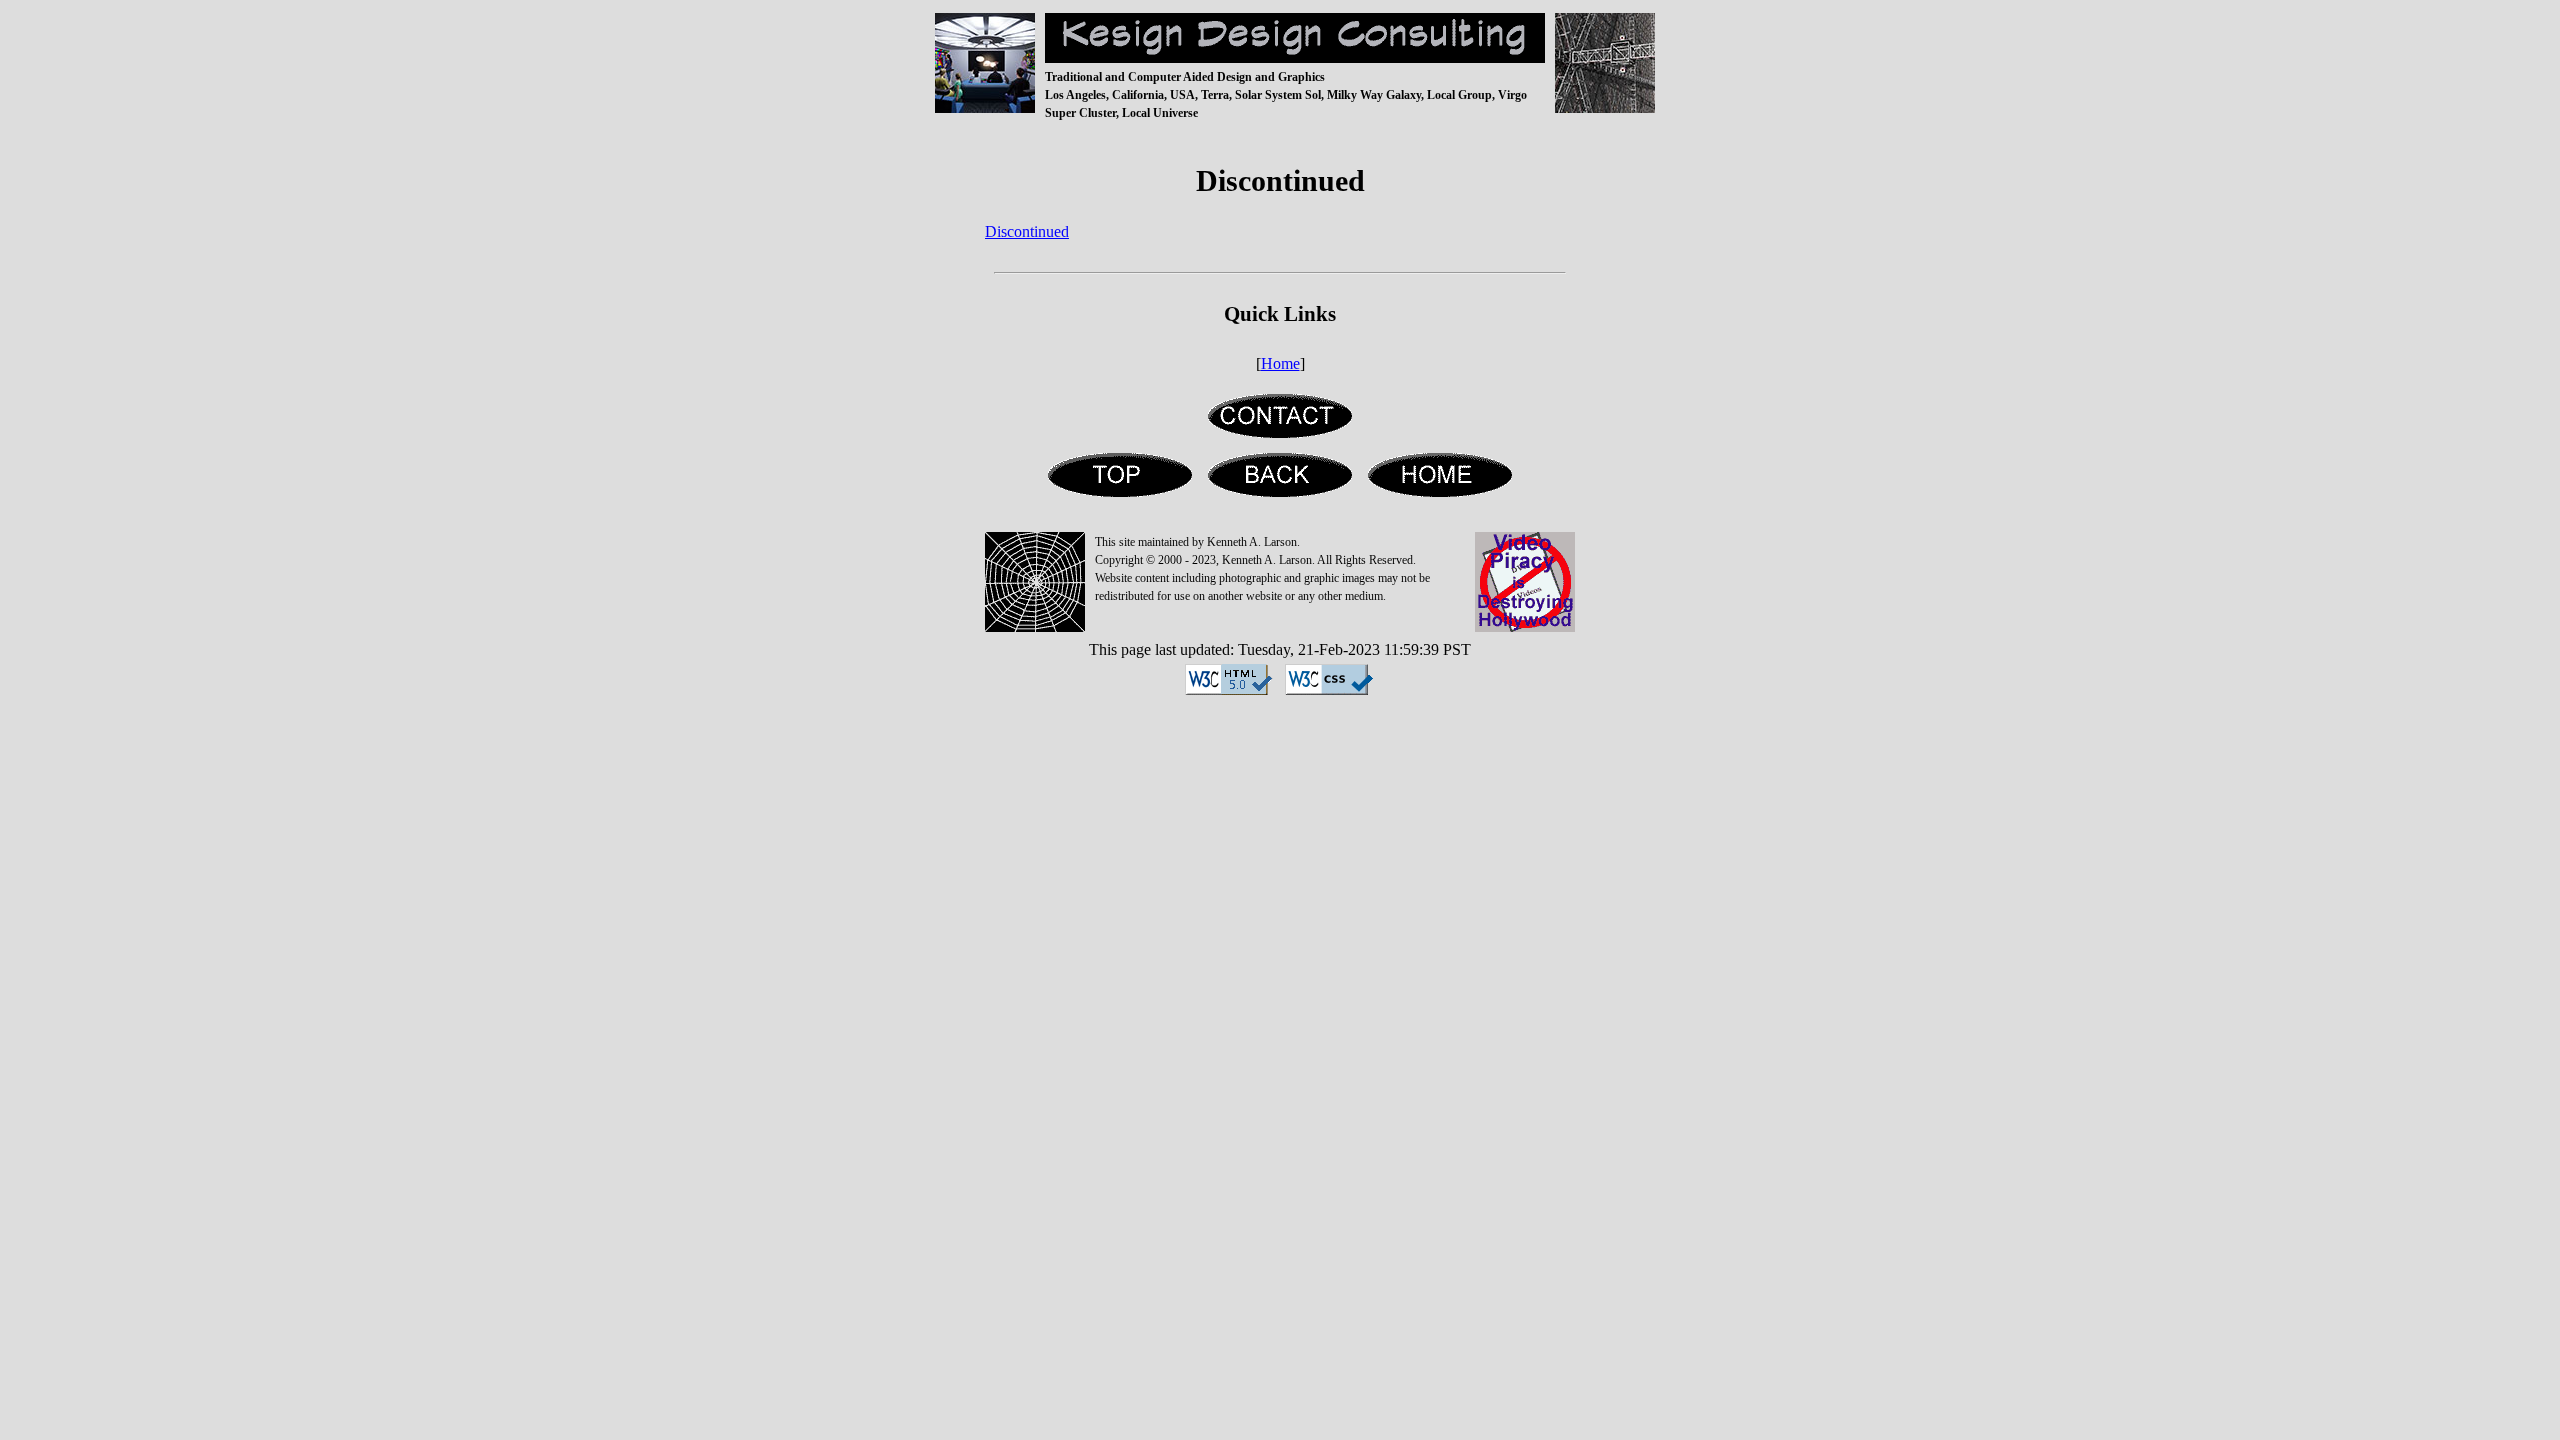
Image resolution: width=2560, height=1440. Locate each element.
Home (1280, 363)
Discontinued (1027, 231)
